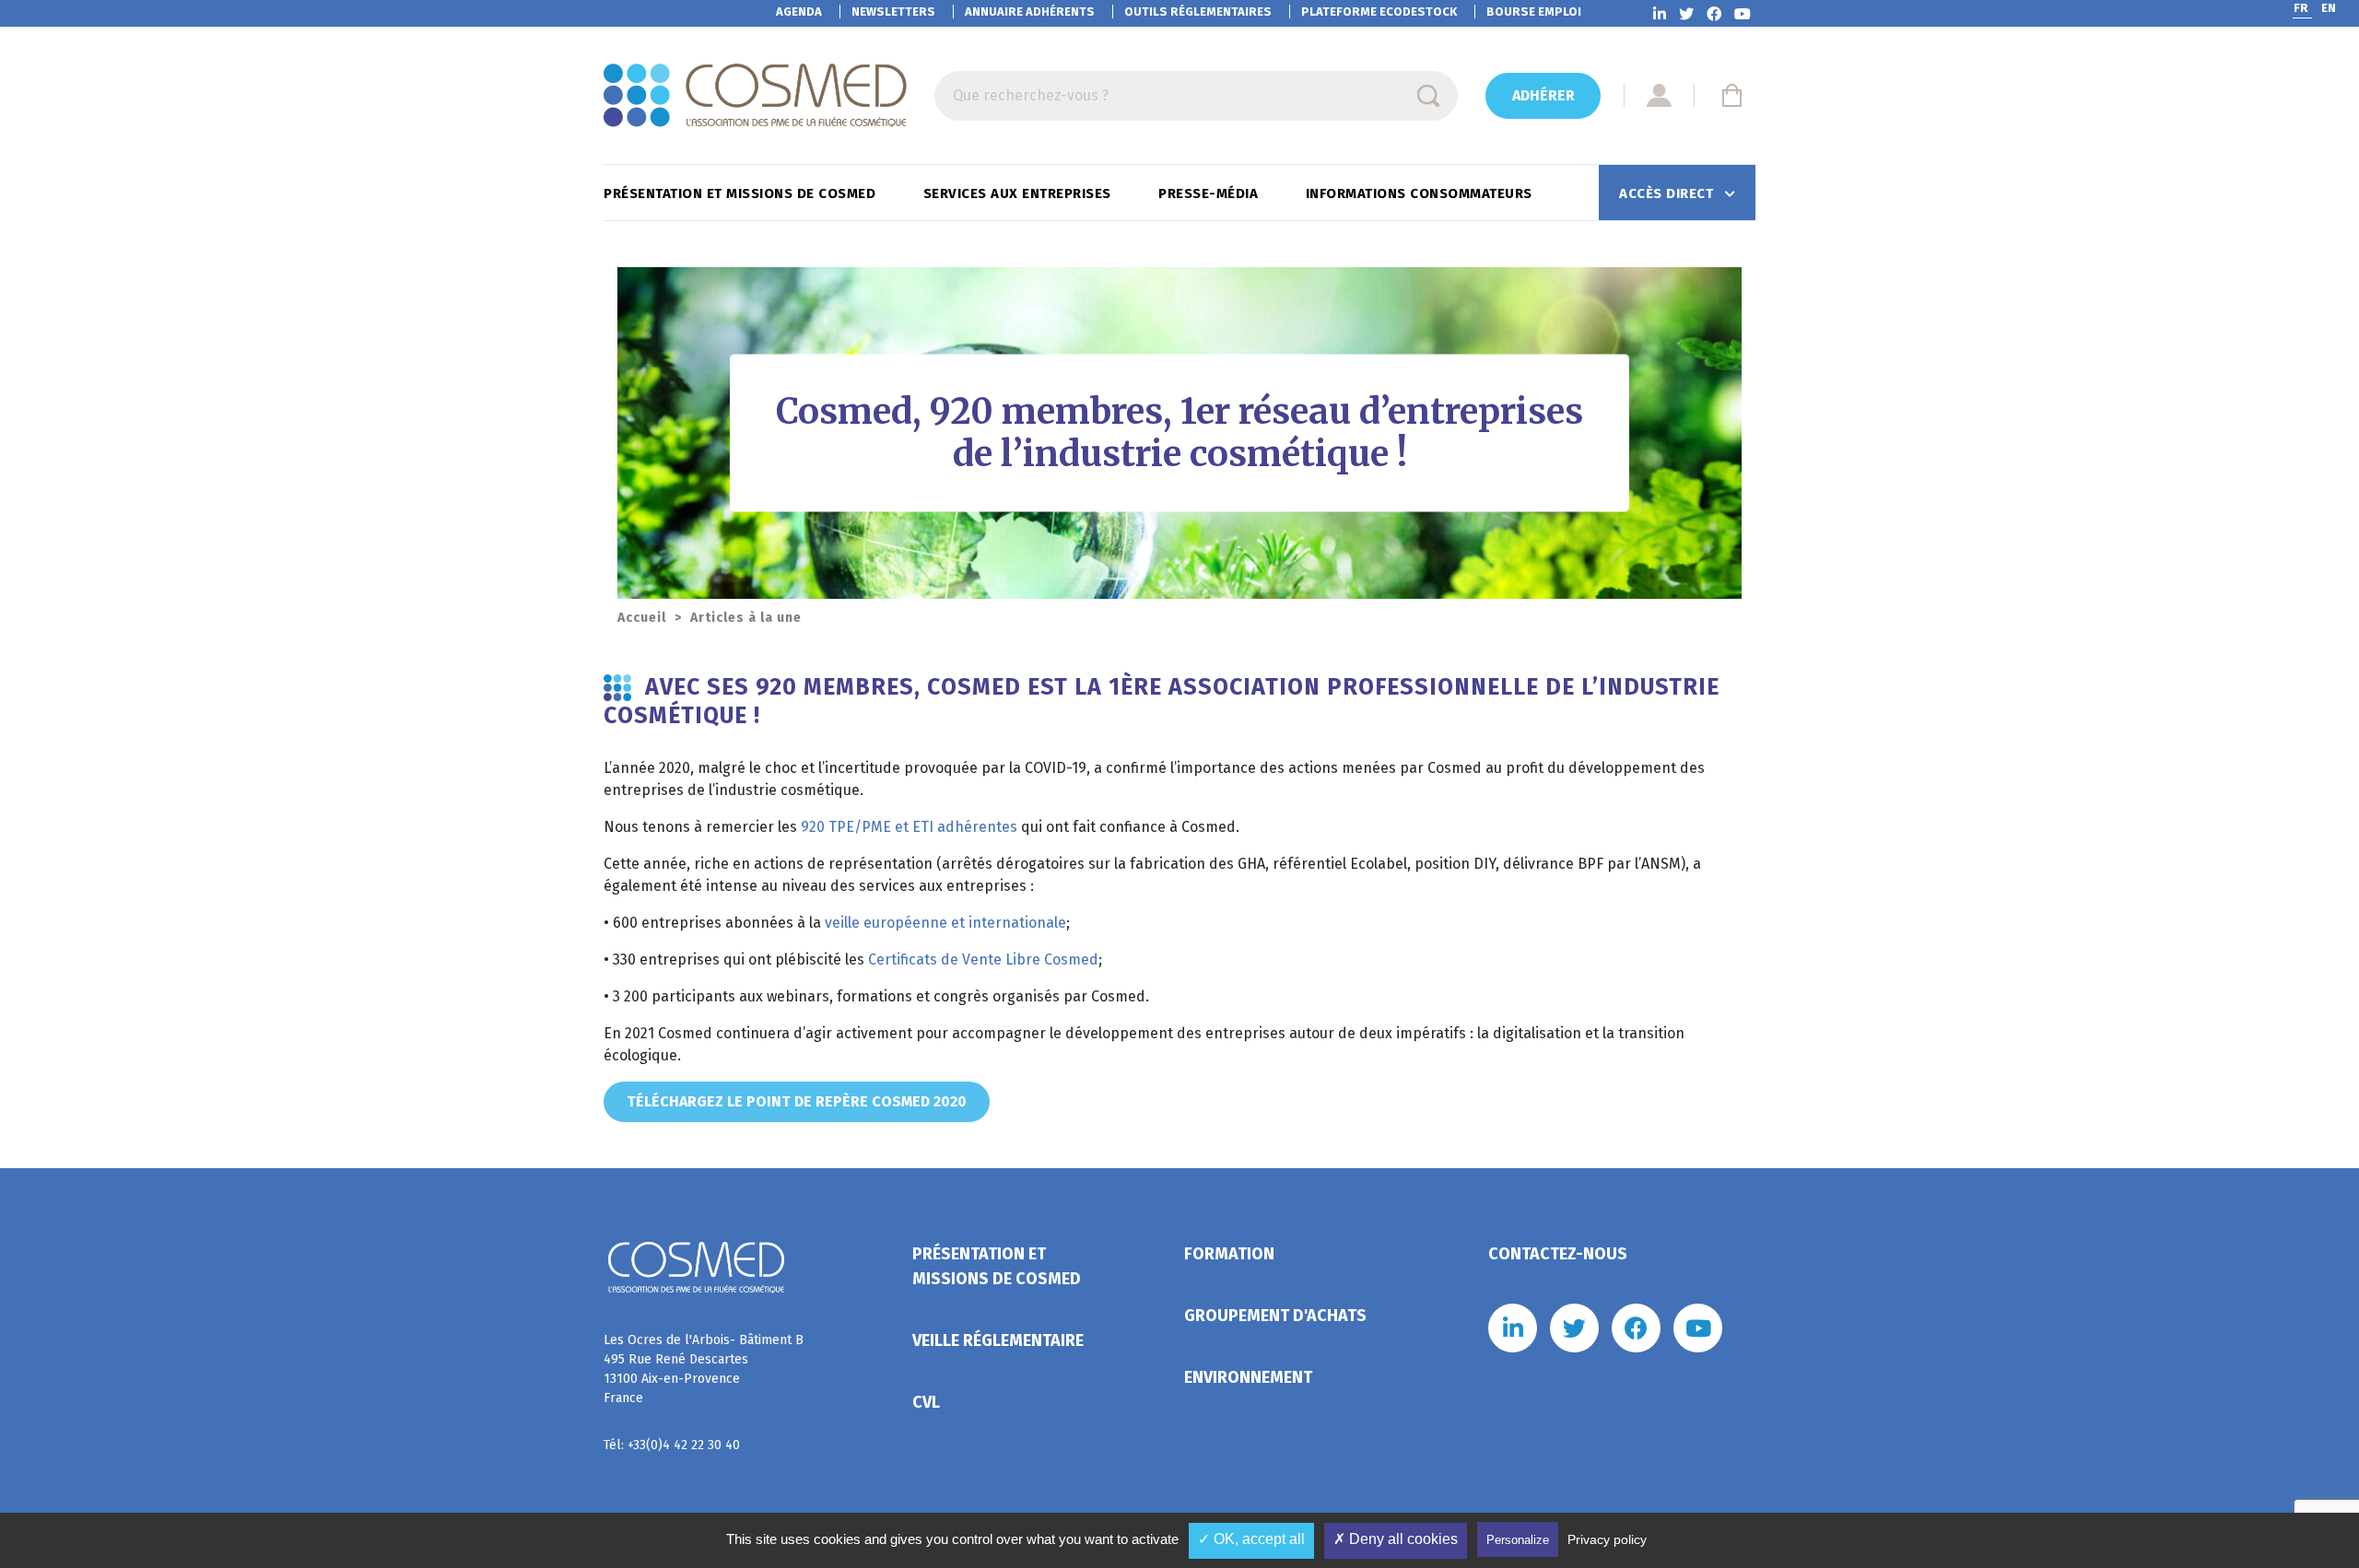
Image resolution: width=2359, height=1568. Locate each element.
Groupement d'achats (1275, 1316)
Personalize (1518, 1540)
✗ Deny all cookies (1396, 1539)
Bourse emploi (1534, 12)
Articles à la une (746, 618)
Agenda (799, 12)
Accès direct (1668, 193)
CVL (926, 1402)
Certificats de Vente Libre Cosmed (983, 960)
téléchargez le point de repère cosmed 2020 (797, 1101)
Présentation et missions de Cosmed (742, 193)
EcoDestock (1379, 12)
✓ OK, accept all (1251, 1539)
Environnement (1248, 1377)
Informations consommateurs (1421, 193)
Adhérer (1543, 95)
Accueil (642, 618)
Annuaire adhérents (1030, 12)
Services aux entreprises (1020, 193)
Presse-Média (1210, 193)
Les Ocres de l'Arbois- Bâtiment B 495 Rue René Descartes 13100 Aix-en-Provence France (704, 1369)
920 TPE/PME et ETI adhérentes (909, 827)
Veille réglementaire (998, 1340)
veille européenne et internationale (945, 923)
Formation (1229, 1254)
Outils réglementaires (1198, 12)
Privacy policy (1607, 1539)
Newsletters (893, 12)
